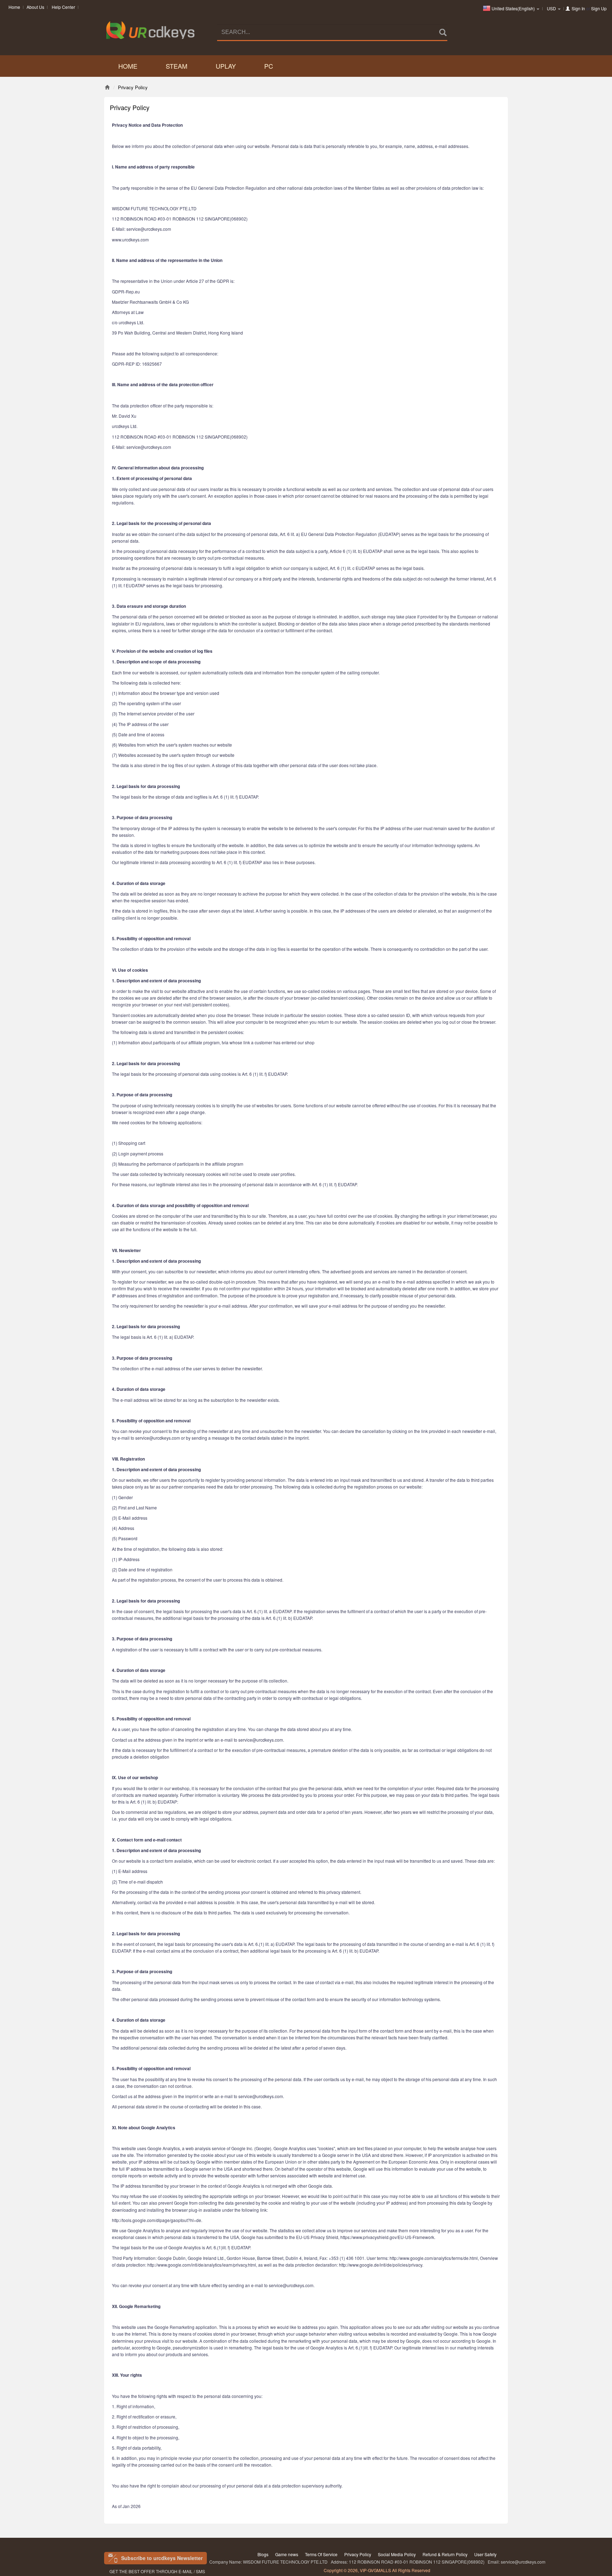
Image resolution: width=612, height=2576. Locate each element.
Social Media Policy (397, 2554)
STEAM (177, 66)
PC (269, 66)
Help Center (63, 7)
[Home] (107, 87)
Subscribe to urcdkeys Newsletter (162, 2558)
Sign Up (599, 8)
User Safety (485, 2554)
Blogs (263, 2554)
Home (14, 7)
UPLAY (226, 66)
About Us (35, 7)
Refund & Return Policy (445, 2554)
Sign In (578, 8)
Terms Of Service (321, 2554)
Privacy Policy (358, 2554)
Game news (287, 2554)
